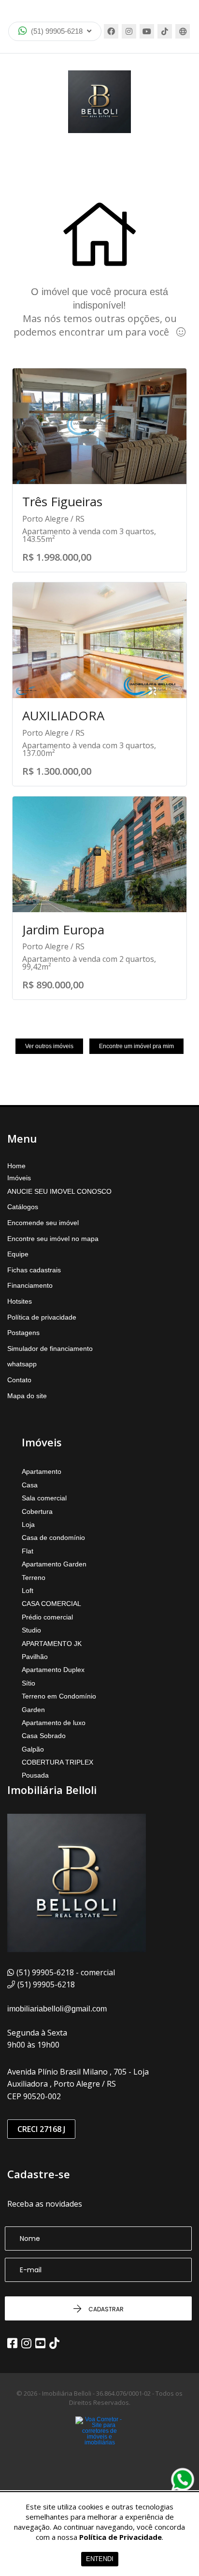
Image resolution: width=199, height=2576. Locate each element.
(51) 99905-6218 (57, 31)
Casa (30, 1485)
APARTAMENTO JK (52, 1644)
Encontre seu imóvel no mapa (53, 1239)
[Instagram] (129, 31)
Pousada (35, 1775)
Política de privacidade (42, 1317)
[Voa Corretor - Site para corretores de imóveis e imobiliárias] (99, 2445)
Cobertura (37, 1511)
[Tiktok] (165, 31)
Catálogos (23, 1207)
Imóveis (19, 1178)
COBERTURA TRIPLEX (57, 1762)
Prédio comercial (47, 1617)
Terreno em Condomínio (59, 1696)
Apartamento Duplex (53, 1670)
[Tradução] (183, 31)
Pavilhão (35, 1657)
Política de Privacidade (121, 2537)
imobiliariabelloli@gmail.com (57, 2009)
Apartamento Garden (54, 1564)
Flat (28, 1551)
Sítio (28, 1683)
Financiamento (30, 1285)
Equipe (18, 1254)
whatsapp (22, 1364)
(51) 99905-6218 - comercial (66, 1972)
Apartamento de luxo (54, 1723)
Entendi (100, 2559)
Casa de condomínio (53, 1538)
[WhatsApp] (183, 2480)
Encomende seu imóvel (43, 1223)
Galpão (33, 1749)
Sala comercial (44, 1498)
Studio (31, 1630)
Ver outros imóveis (49, 1046)
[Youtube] (147, 31)
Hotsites (20, 1301)
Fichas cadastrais (34, 1270)
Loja (28, 1524)
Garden (33, 1710)
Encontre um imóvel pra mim (136, 1046)
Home (16, 1166)
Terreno (34, 1578)
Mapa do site (27, 1396)
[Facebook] (111, 31)
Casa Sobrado (44, 1736)
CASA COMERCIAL (51, 1604)
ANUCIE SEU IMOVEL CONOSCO (59, 1191)
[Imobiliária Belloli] (99, 102)
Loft (28, 1591)
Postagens (23, 1333)
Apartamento (42, 1471)
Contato (19, 1380)
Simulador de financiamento (50, 1349)
